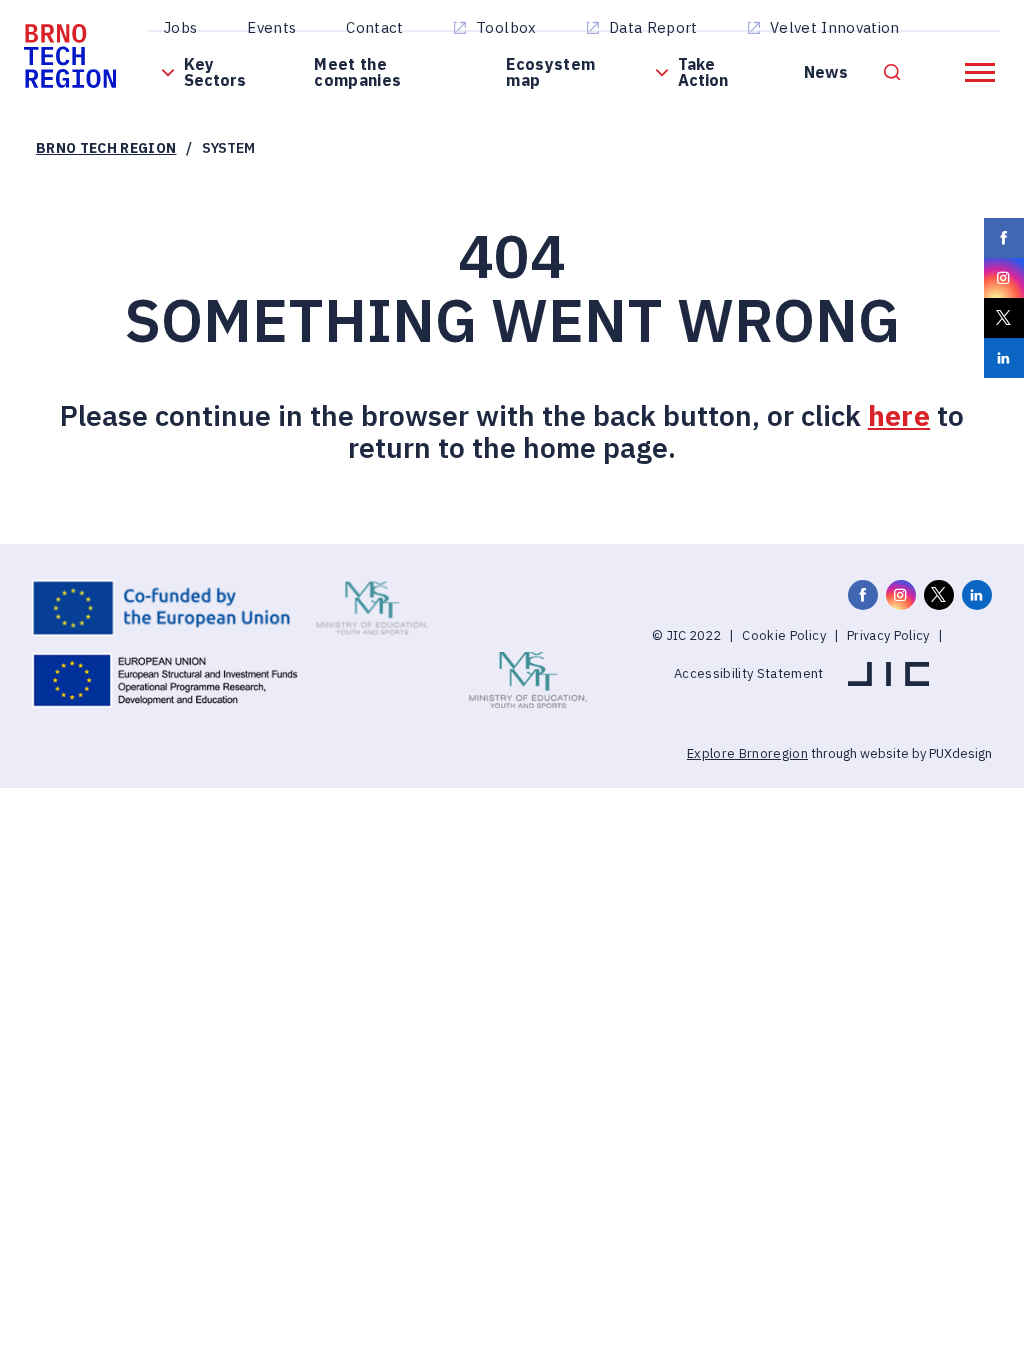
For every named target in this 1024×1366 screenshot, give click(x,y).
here (899, 415)
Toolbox (506, 27)
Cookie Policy (783, 635)
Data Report (653, 27)
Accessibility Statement (749, 673)
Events (271, 27)
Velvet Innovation (835, 27)
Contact (374, 27)
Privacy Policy (888, 635)
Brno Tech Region (106, 148)
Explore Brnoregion (747, 753)
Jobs (180, 27)
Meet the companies (357, 72)
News (826, 72)
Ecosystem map (550, 72)
